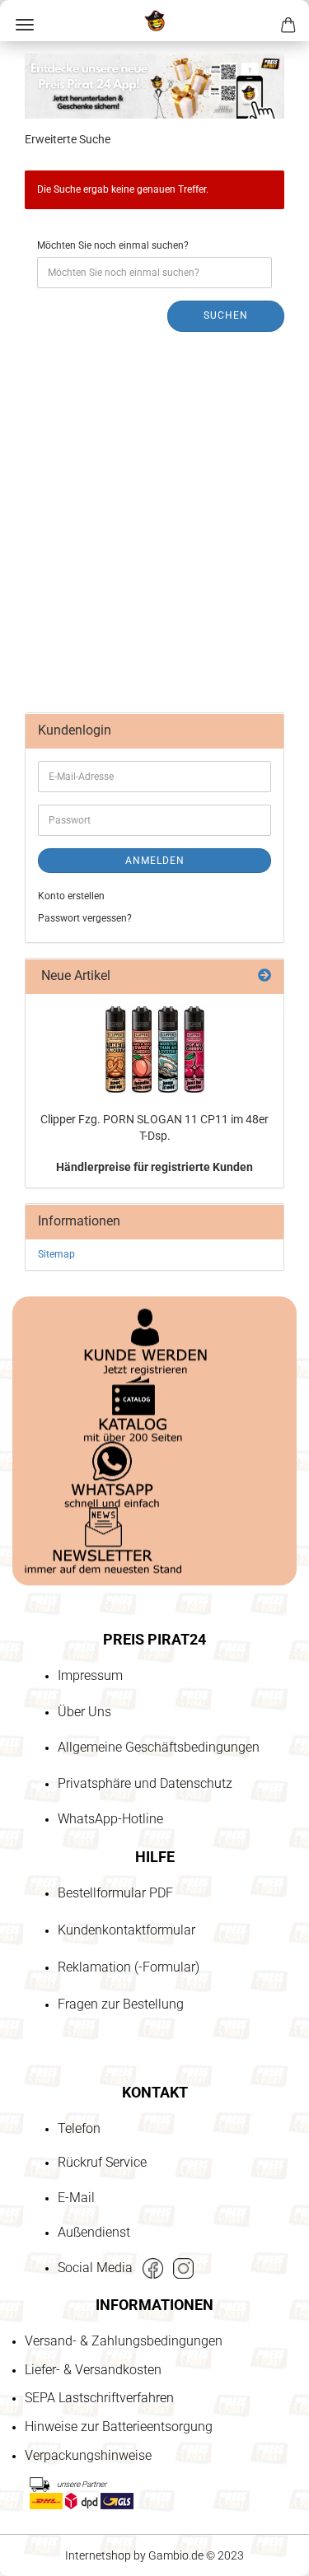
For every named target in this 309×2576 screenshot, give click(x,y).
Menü (25, 25)
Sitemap (56, 1254)
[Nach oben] (45, 2469)
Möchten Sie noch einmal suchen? (113, 245)
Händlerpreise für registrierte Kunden (154, 1167)
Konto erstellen (71, 896)
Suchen (226, 315)
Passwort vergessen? (85, 918)
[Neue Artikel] (265, 976)
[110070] (155, 1050)
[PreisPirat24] (154, 21)
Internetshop (98, 2555)
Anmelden (155, 861)
